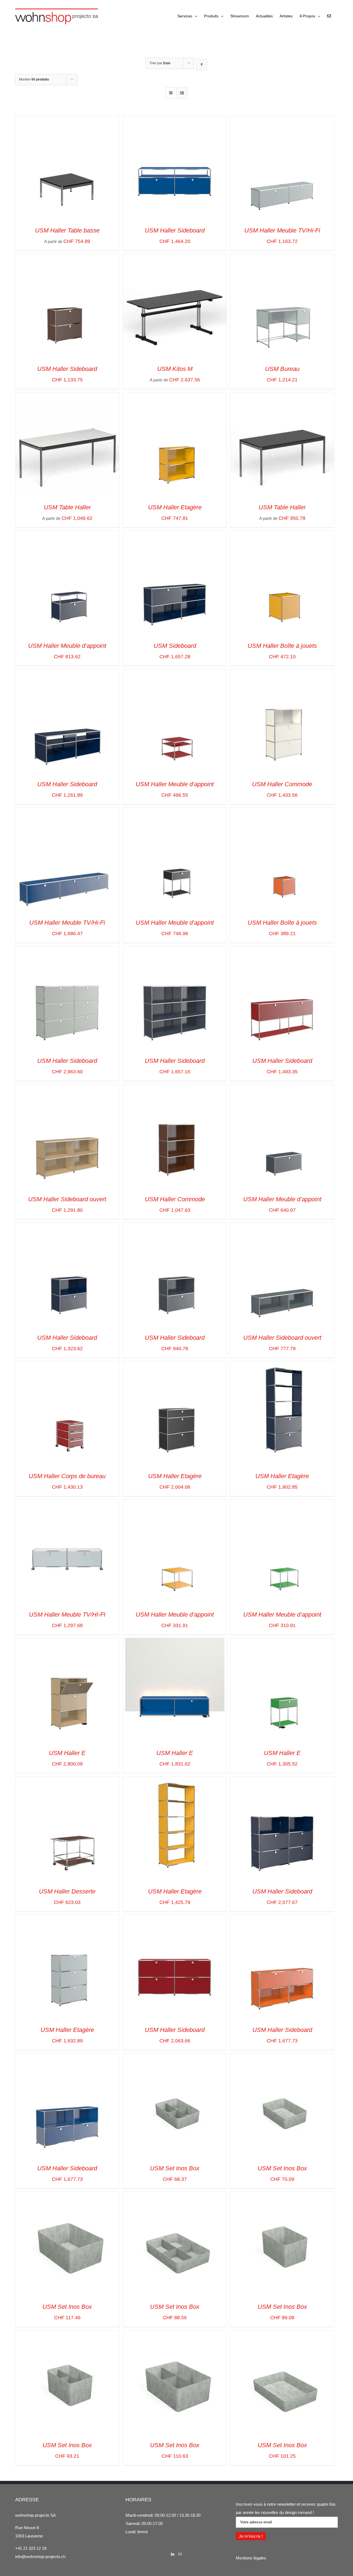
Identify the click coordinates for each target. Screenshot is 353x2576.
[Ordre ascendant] (202, 65)
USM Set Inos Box (175, 2168)
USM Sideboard (175, 646)
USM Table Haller (67, 507)
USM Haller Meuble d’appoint (67, 646)
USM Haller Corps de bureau (67, 1476)
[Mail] (180, 2554)
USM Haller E (67, 1753)
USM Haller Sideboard (175, 230)
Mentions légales (251, 2558)
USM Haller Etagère (175, 507)
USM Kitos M (175, 369)
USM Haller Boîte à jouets (282, 646)
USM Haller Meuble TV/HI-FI (67, 1615)
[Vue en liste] (182, 93)
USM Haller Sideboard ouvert (67, 1199)
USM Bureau (282, 369)
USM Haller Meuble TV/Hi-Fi (282, 230)
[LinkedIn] (173, 2554)
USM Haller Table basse (67, 230)
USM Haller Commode (282, 784)
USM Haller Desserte (67, 1891)
